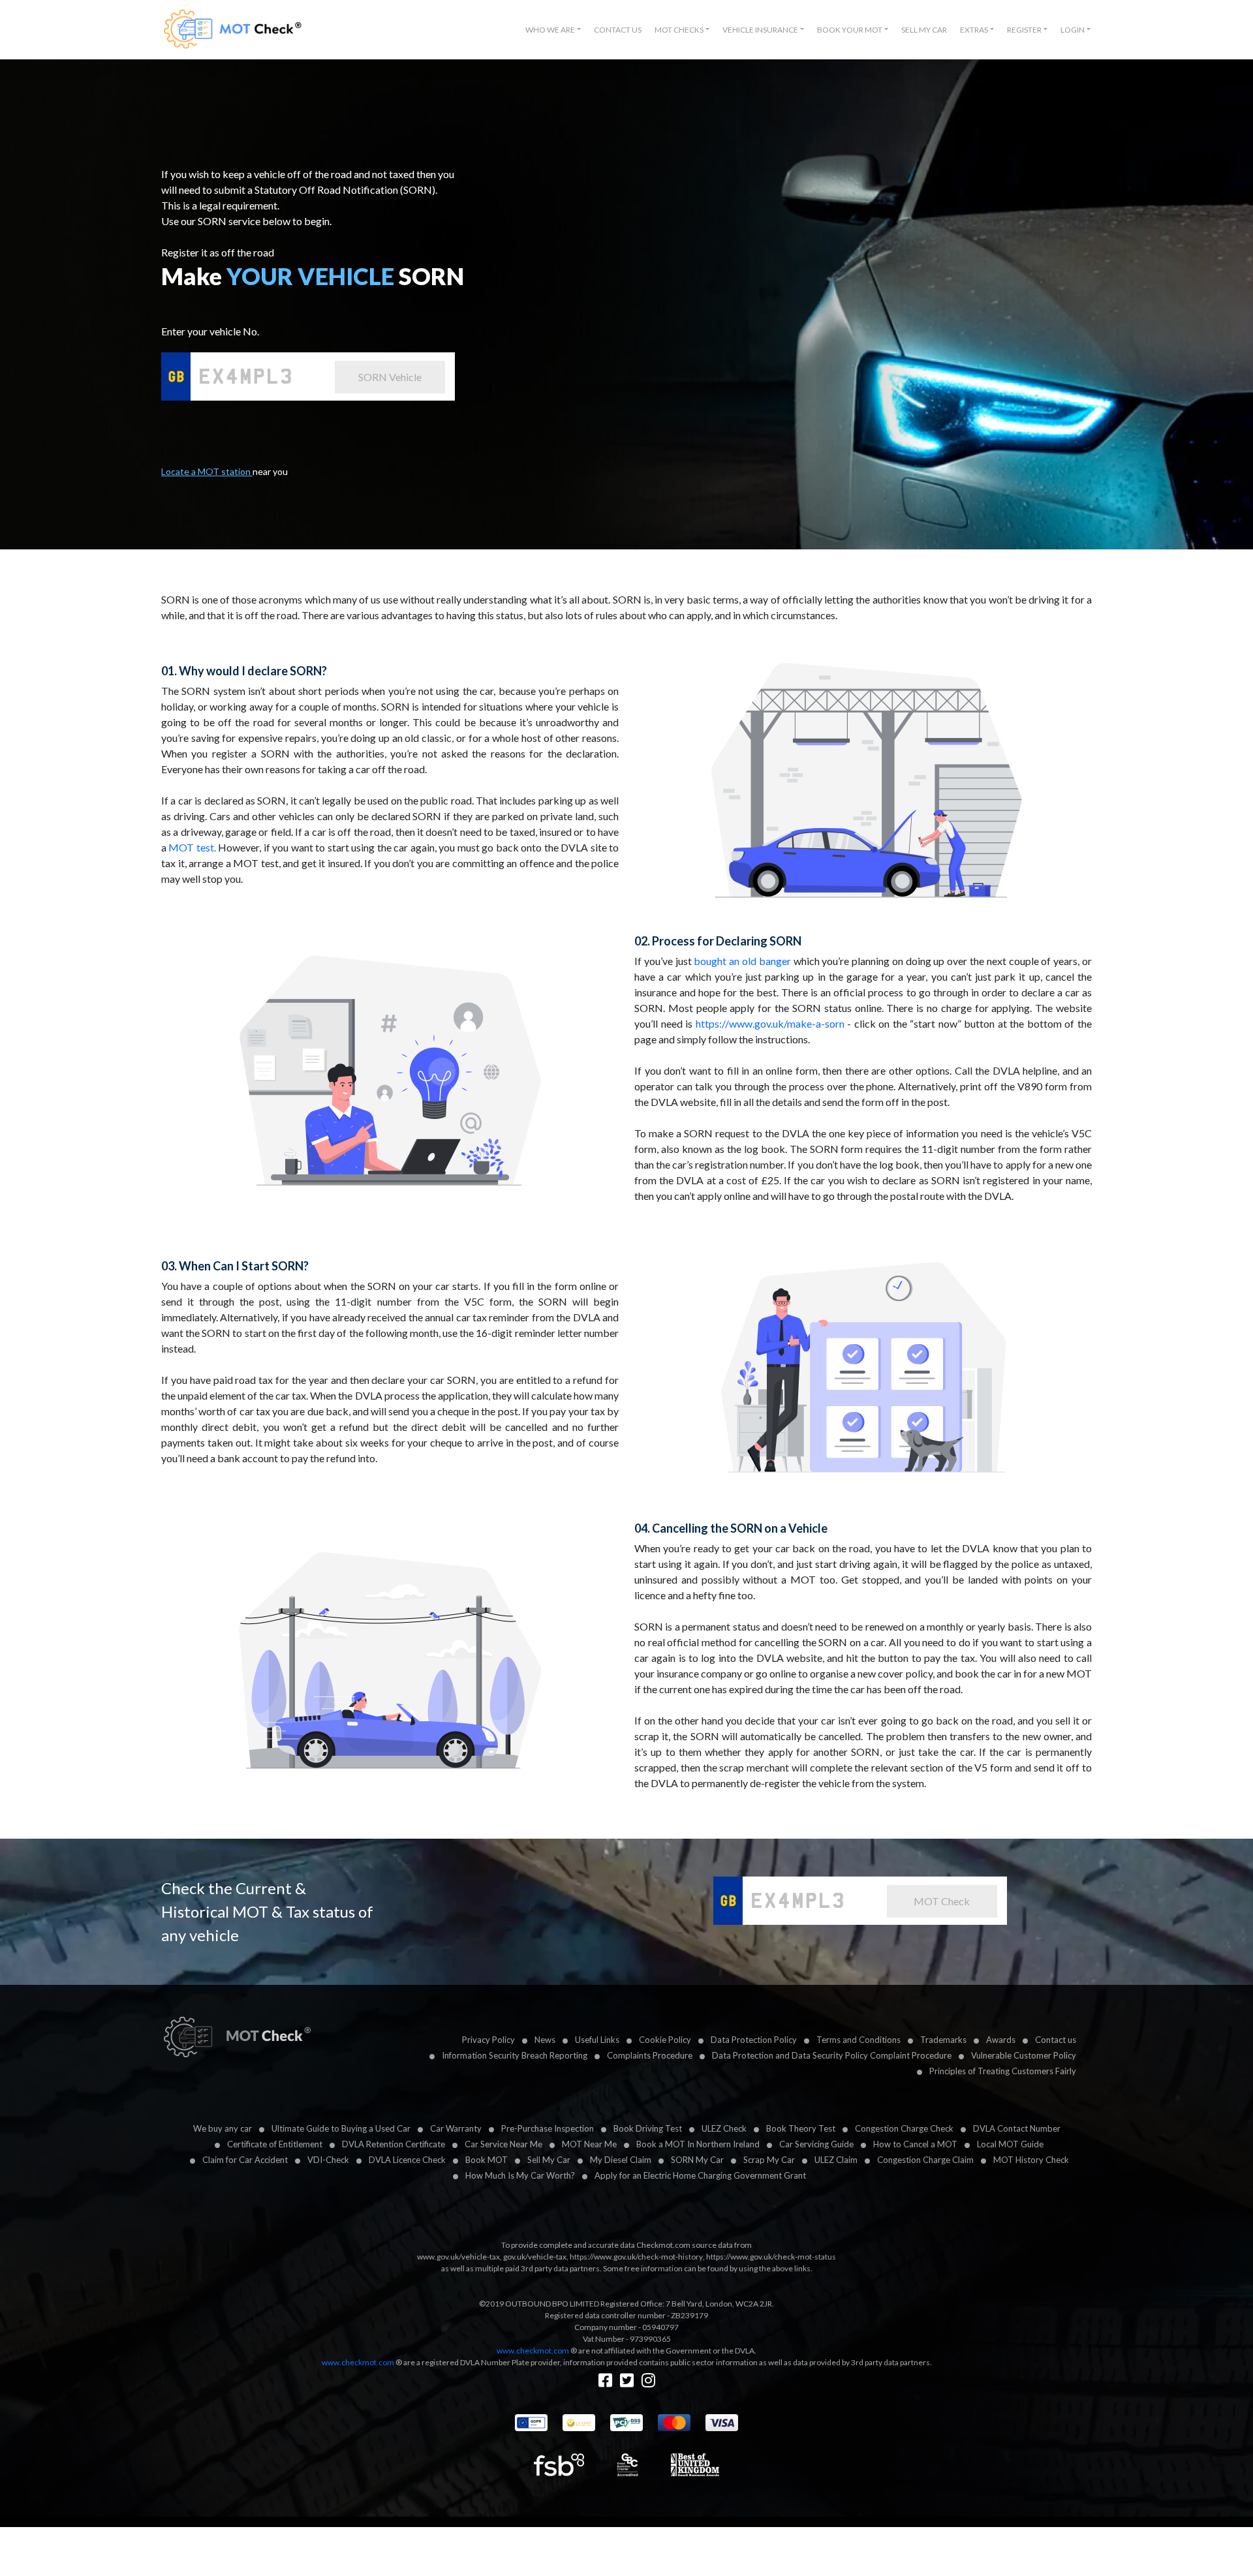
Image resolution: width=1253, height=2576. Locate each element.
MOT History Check (1031, 2160)
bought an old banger (742, 961)
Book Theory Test (801, 2128)
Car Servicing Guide (816, 2144)
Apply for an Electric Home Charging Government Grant (700, 2175)
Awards (1001, 2040)
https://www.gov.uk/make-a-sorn (770, 1023)
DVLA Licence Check (407, 2160)
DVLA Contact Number (1017, 2128)
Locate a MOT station (207, 471)
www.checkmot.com (533, 2351)
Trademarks (943, 2040)
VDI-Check (328, 2160)
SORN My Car (697, 2160)
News (545, 2040)
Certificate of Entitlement (275, 2144)
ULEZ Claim (836, 2160)
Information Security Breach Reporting (515, 2055)
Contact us (1056, 2040)
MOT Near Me (589, 2144)
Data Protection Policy (754, 2040)
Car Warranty (456, 2128)
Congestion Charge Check (904, 2128)
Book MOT (487, 2160)
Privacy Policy (488, 2040)
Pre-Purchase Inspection (548, 2128)
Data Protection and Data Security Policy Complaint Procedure (832, 2055)
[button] (553, 30)
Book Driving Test (648, 2128)
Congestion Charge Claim (925, 2160)
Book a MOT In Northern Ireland (698, 2144)
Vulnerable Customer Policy (1024, 2055)
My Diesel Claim (621, 2160)
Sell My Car (924, 30)
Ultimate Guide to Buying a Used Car (341, 2128)
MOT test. (192, 847)
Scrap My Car (769, 2160)
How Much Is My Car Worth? (520, 2175)
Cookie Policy (665, 2040)
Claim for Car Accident (245, 2160)
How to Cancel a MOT (915, 2144)
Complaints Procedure (650, 2055)
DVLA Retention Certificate (394, 2144)
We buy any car (223, 2128)
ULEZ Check (724, 2128)
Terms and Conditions (859, 2040)
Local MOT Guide (1010, 2144)
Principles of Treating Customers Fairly (1003, 2071)
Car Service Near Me (503, 2144)
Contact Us (618, 30)
